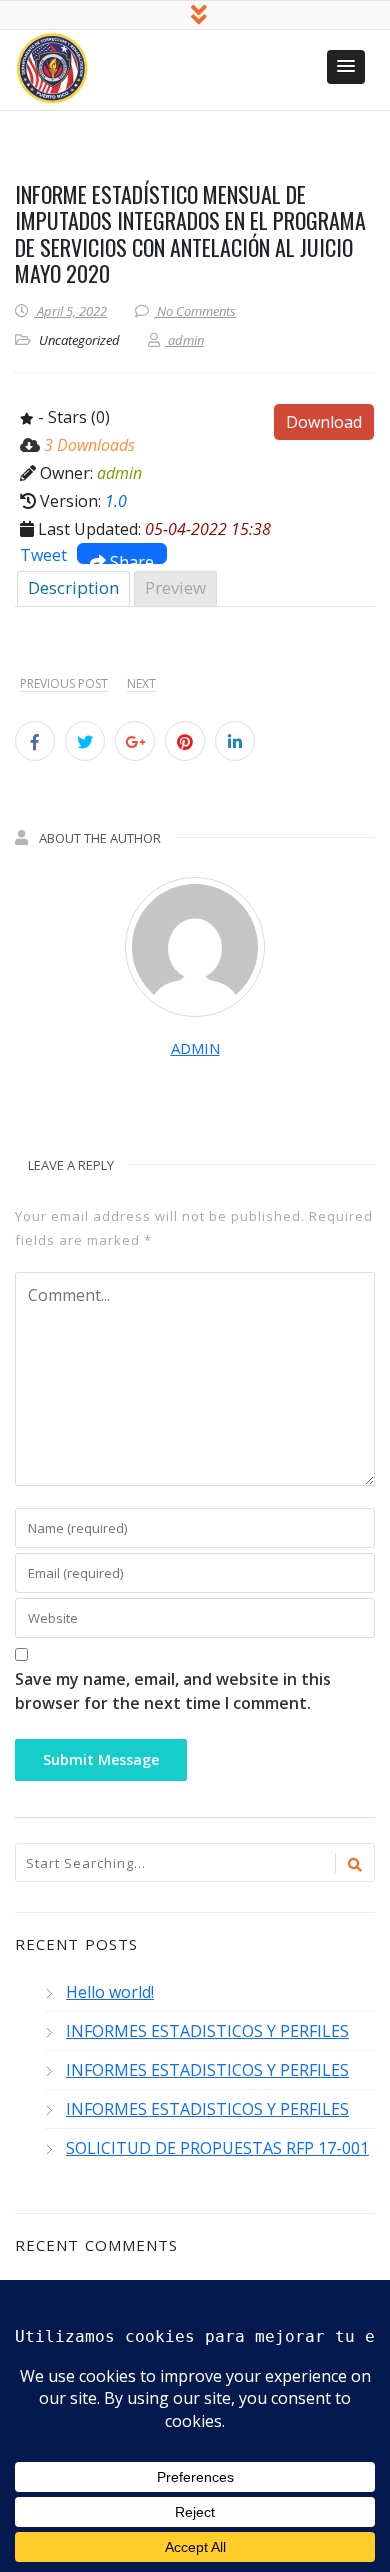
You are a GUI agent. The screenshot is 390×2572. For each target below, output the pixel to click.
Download (324, 422)
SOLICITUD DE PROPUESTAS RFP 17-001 (217, 2148)
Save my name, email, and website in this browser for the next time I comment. (173, 1691)
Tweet (43, 555)
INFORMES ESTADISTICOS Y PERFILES (207, 2031)
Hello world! (110, 1992)
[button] (346, 67)
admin (195, 1048)
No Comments (196, 311)
